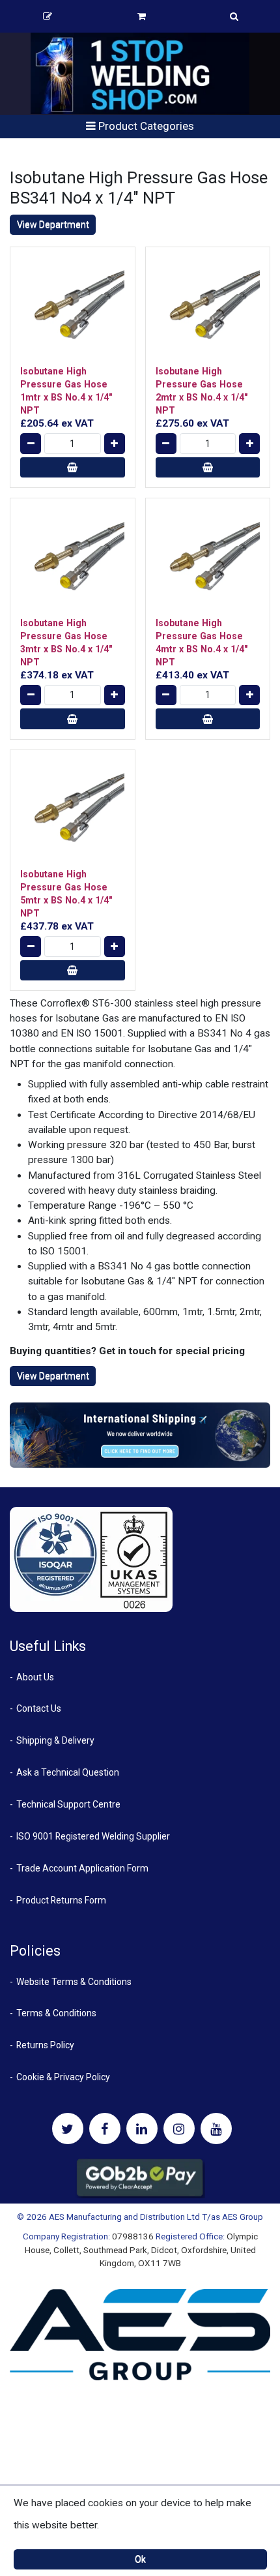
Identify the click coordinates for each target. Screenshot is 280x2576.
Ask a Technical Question (68, 1772)
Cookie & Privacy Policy (63, 2077)
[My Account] (48, 16)
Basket (141, 16)
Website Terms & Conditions (74, 1982)
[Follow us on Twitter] (68, 2129)
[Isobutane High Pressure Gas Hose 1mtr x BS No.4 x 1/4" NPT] (73, 310)
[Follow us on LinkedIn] (142, 2129)
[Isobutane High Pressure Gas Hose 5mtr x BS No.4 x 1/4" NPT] (73, 812)
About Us (35, 1677)
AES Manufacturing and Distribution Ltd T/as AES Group (156, 2217)
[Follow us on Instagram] (179, 2129)
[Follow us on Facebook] (105, 2129)
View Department (53, 224)
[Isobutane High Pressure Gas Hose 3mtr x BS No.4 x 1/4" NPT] (73, 561)
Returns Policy (45, 2045)
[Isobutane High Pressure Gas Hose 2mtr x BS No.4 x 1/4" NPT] (208, 310)
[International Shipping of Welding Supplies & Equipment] (140, 1434)
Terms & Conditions (56, 2013)
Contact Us (39, 1708)
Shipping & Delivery (55, 1740)
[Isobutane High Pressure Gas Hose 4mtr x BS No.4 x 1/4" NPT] (208, 561)
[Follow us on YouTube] (216, 2129)
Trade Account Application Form (82, 1868)
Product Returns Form (61, 1900)
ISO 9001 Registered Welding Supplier (93, 1836)
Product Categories (145, 126)
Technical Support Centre (68, 1804)
